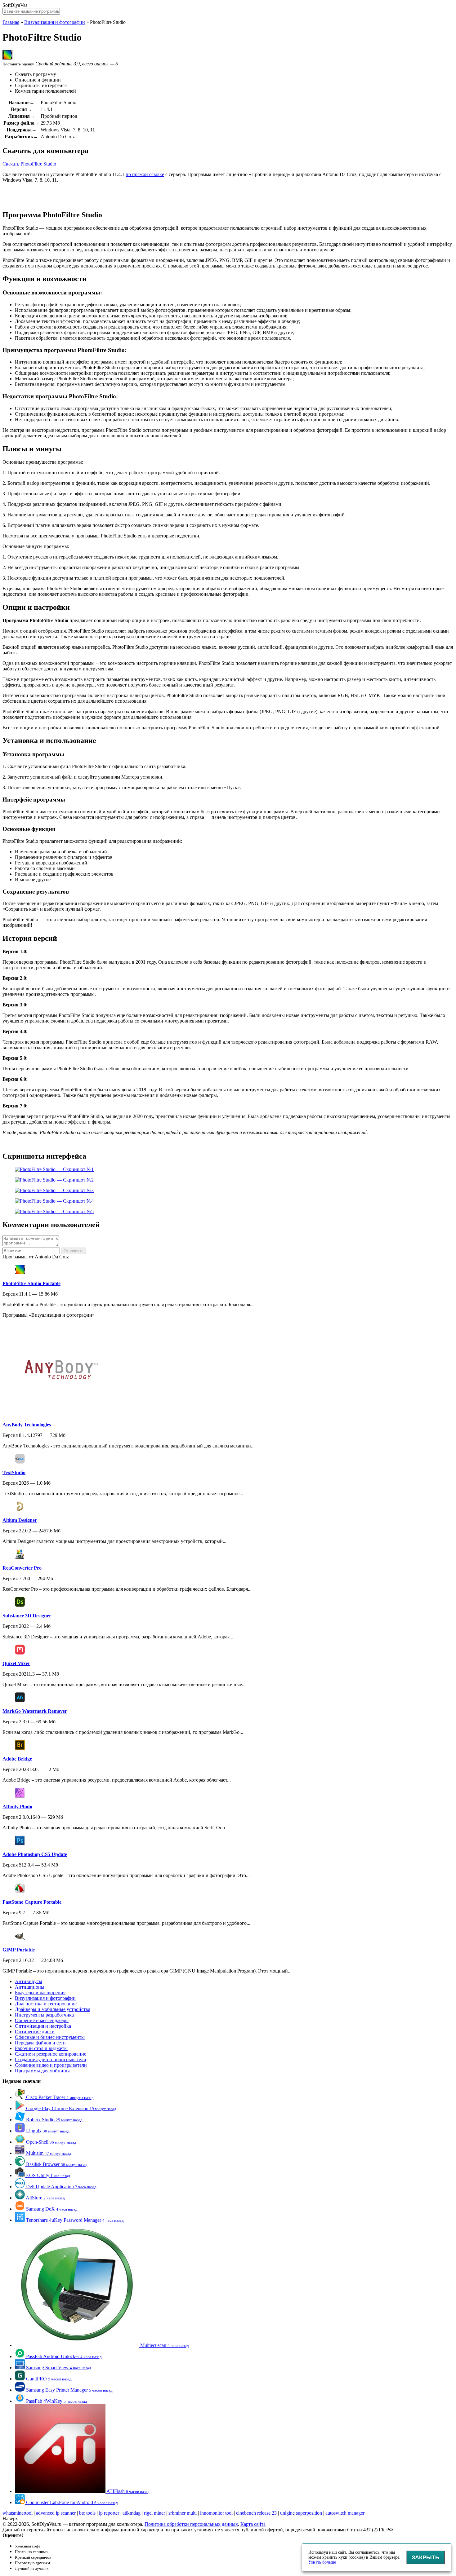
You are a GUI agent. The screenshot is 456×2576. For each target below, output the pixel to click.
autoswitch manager (345, 2513)
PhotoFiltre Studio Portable (31, 1283)
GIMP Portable (19, 1950)
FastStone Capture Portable (32, 1902)
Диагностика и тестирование (46, 2004)
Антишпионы (30, 1987)
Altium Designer (20, 1520)
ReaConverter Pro (22, 1568)
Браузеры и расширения (40, 1993)
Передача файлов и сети (40, 2043)
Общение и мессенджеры (42, 2020)
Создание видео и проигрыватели (51, 2065)
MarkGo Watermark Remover (35, 1711)
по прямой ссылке (145, 174)
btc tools (87, 2513)
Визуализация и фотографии (55, 22)
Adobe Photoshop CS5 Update (35, 1854)
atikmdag (132, 2513)
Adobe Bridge (17, 1759)
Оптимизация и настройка (43, 2026)
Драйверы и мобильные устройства (53, 2009)
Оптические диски (35, 2032)
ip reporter (109, 2513)
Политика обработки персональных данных (191, 2524)
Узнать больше (322, 2562)
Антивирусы (29, 1981)
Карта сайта (253, 2524)
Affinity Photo (17, 1807)
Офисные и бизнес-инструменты (50, 2037)
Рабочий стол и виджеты (41, 2048)
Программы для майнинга (43, 2071)
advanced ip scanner (56, 2513)
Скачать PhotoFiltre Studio (29, 164)
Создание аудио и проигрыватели (51, 2059)
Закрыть (425, 2557)
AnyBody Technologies (27, 1425)
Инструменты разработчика (44, 2015)
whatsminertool (18, 2513)
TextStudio (14, 1472)
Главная (11, 22)
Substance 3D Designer (27, 1616)
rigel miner (154, 2513)
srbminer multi (183, 2513)
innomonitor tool (216, 2513)
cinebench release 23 (256, 2513)
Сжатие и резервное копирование (51, 2054)
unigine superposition (301, 2513)
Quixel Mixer (16, 1663)
